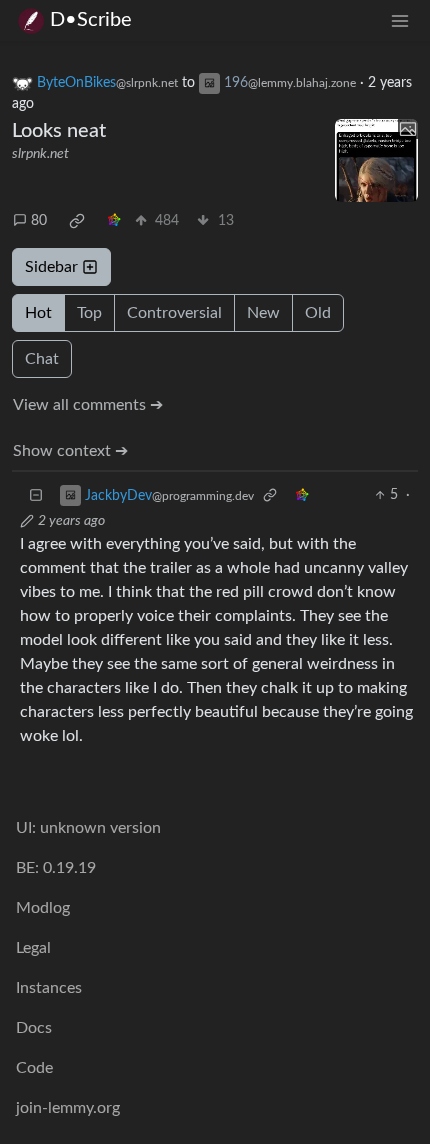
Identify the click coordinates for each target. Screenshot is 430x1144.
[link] (77, 221)
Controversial (174, 313)
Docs (34, 1028)
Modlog (43, 908)
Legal (33, 948)
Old (318, 313)
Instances (49, 988)
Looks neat (59, 131)
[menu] (400, 20)
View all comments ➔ (88, 405)
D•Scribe (91, 20)
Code (34, 1068)
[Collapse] (36, 495)
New (263, 313)
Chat (42, 359)
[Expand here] (377, 161)
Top (89, 313)
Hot (38, 313)
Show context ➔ (70, 451)
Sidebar (51, 267)
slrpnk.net (40, 154)
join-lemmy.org (68, 1108)
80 (39, 221)
